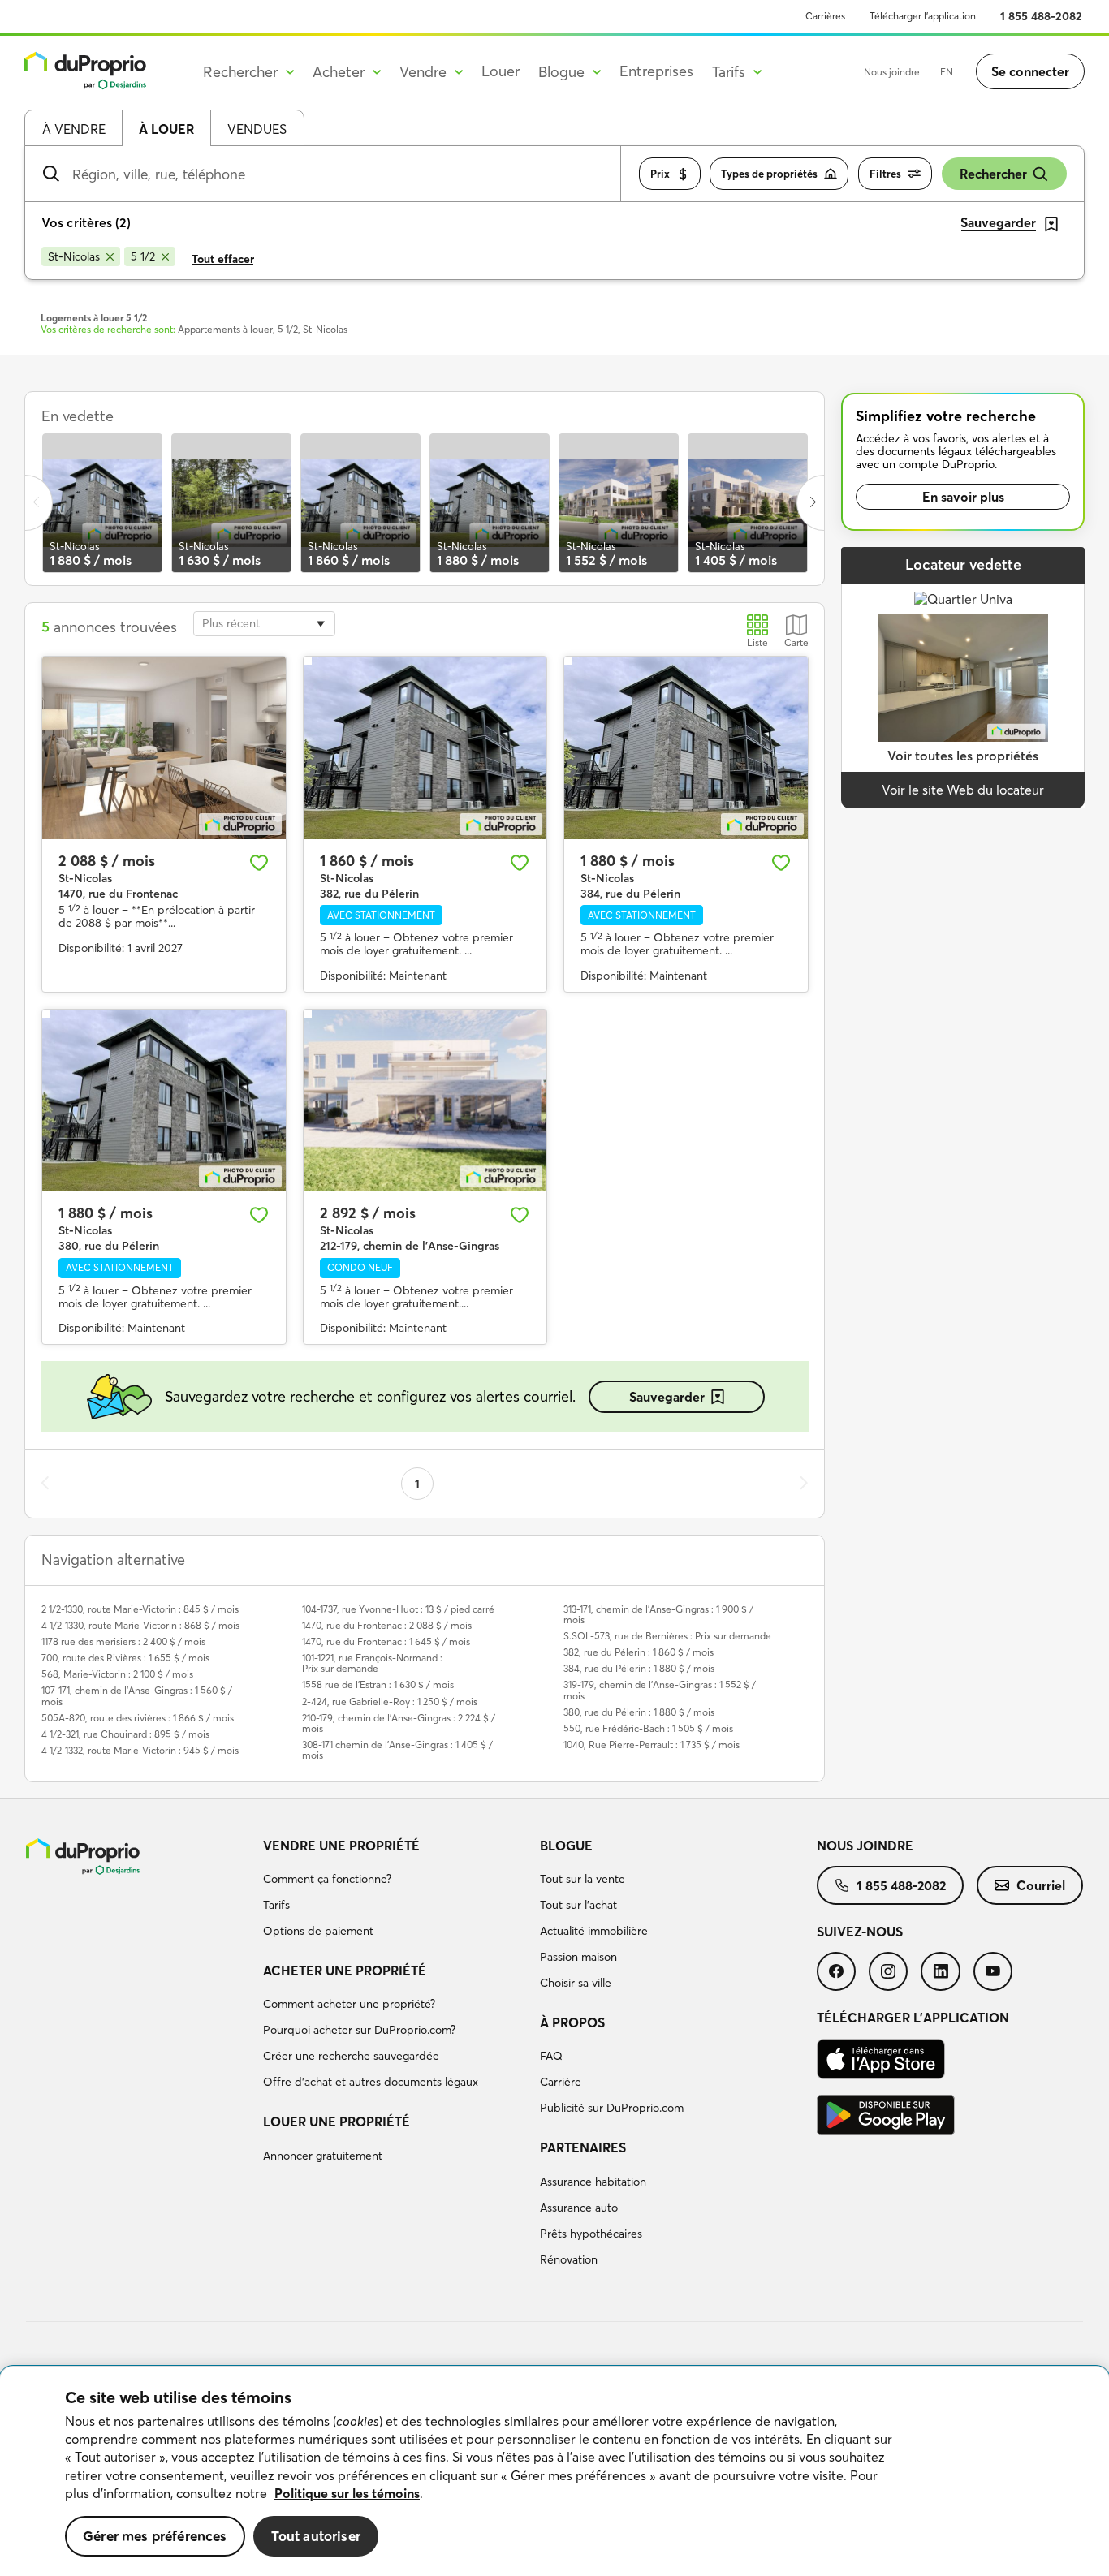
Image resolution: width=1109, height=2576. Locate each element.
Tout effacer (223, 259)
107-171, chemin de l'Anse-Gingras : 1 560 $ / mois (137, 1695)
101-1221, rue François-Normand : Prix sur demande (372, 1663)
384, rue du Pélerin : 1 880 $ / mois (639, 1668)
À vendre (74, 129)
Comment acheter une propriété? (349, 2004)
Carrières (825, 16)
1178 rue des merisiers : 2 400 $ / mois (123, 1641)
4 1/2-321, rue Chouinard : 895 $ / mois (125, 1734)
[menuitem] (395, 1891)
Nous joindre (892, 72)
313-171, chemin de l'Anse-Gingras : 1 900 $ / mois (658, 1614)
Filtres (885, 174)
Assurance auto (579, 2208)
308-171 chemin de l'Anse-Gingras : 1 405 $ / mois (397, 1750)
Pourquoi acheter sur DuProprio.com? (359, 2030)
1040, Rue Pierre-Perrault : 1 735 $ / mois (652, 1745)
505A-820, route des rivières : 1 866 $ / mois (138, 1718)
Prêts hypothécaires (591, 2234)
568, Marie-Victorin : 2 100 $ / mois (117, 1674)
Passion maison (578, 1957)
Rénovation (569, 2259)
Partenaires (583, 2147)
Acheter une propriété (345, 1971)
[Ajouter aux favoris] (259, 863)
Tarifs (276, 1905)
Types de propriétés (769, 174)
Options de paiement (318, 1931)
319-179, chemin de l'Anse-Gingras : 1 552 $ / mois (660, 1690)
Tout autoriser (316, 2536)
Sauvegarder (667, 1397)
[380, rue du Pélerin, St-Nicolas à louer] (164, 1101)
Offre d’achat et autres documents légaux (371, 2082)
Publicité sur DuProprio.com (612, 2108)
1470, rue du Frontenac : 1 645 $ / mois (386, 1641)
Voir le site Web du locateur (963, 790)
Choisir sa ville (576, 1983)
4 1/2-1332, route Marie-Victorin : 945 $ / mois (140, 1750)
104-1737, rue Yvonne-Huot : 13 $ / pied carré (398, 1609)
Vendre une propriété (341, 1846)
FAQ (551, 2056)
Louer (501, 71)
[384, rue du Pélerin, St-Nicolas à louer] (686, 748)
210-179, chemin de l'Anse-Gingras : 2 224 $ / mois (399, 1723)
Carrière (561, 2082)
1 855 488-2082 (1041, 16)
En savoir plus (963, 497)
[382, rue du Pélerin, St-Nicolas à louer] (425, 748)
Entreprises (656, 71)
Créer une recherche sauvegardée (351, 2056)
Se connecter (1030, 71)
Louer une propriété (337, 2122)
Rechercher (993, 174)
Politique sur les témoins (347, 2493)
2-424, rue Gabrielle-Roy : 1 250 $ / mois (390, 1702)
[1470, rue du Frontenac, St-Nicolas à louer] (164, 748)
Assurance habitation (593, 2182)
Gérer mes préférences (155, 2536)
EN (947, 72)
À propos (572, 2022)
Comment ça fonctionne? (327, 1879)
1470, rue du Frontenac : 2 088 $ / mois (387, 1625)
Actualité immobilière (594, 1931)
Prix (660, 174)
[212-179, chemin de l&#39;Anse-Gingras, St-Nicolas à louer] (425, 1101)
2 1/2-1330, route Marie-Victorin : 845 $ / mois (140, 1609)
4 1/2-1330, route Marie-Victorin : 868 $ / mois (140, 1625)
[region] (554, 2471)
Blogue (566, 1846)
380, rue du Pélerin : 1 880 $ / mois (639, 1712)
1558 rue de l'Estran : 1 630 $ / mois (378, 1684)
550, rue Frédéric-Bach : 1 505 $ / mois (648, 1728)
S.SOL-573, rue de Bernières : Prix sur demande (667, 1636)
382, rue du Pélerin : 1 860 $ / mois (639, 1652)
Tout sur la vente (583, 1879)
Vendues (257, 129)
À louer (166, 129)
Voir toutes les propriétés (963, 756)
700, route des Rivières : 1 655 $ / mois (125, 1658)
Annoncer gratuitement (323, 2156)
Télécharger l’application (923, 16)
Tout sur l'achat (578, 1905)
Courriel (1041, 1885)
